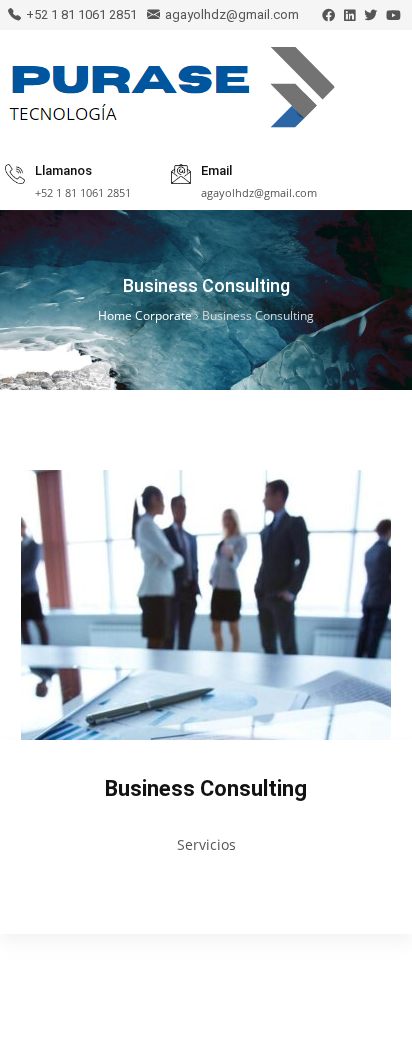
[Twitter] (370, 15)
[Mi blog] (171, 92)
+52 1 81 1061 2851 (81, 14)
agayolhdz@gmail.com (232, 14)
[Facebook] (328, 15)
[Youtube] (393, 15)
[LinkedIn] (349, 15)
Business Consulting (206, 788)
